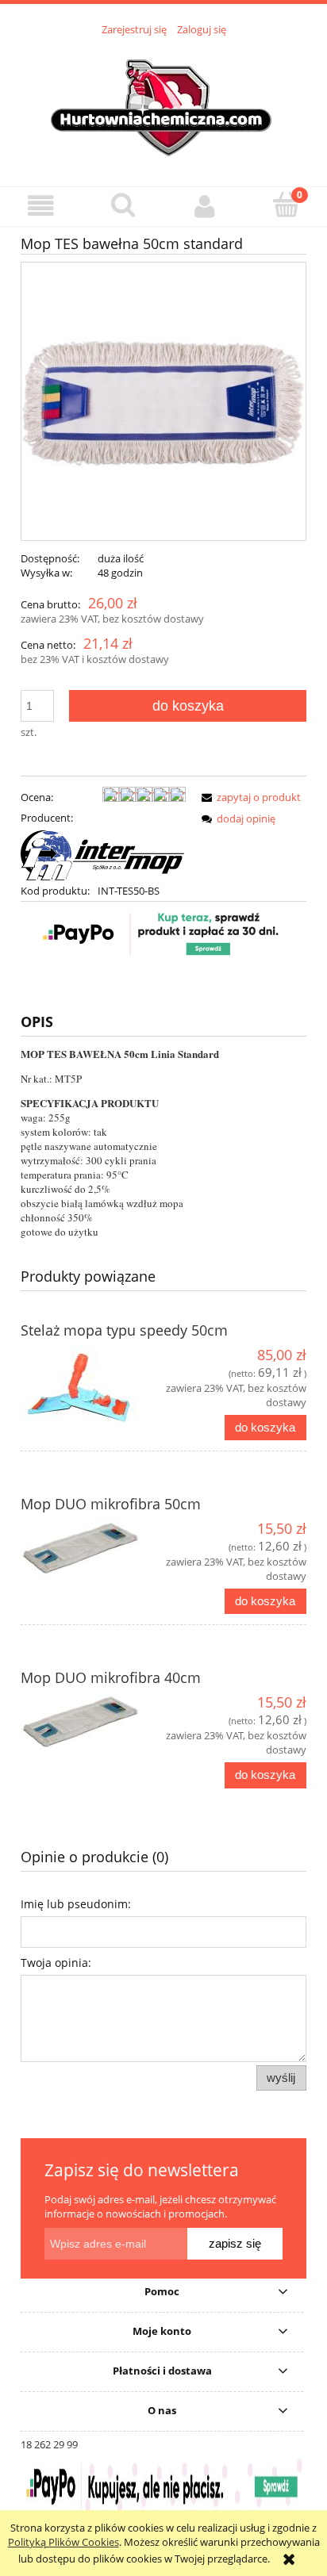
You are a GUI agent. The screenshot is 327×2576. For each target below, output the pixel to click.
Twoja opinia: (56, 1963)
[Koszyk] (286, 205)
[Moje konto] (204, 206)
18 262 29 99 (49, 2444)
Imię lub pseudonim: (76, 1904)
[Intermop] (103, 853)
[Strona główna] (163, 102)
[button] (41, 206)
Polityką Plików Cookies (63, 2542)
